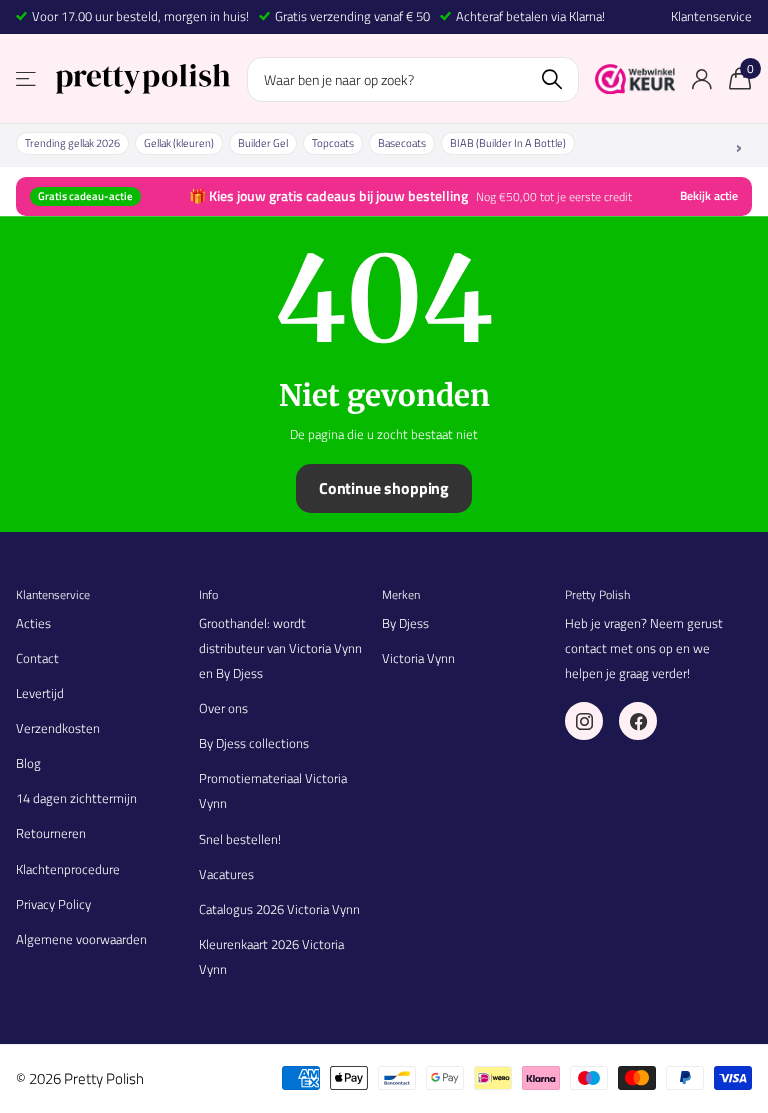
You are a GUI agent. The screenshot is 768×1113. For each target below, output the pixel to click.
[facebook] (638, 721)
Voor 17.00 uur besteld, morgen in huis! (140, 16)
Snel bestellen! (240, 839)
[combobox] (413, 79)
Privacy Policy (53, 904)
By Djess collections (254, 743)
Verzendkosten (58, 728)
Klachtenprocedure (68, 869)
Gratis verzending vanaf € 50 (352, 16)
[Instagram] (584, 721)
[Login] (701, 79)
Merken (401, 594)
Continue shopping (384, 488)
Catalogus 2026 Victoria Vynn (279, 909)
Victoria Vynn (418, 658)
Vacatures (226, 874)
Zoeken (551, 79)
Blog (28, 763)
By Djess (405, 623)
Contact (37, 658)
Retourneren (51, 833)
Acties (33, 623)
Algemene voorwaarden (81, 939)
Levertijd (40, 693)
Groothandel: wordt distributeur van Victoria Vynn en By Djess (280, 648)
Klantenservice (711, 16)
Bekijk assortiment (27, 79)
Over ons (223, 708)
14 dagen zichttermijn (76, 798)
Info (208, 594)
